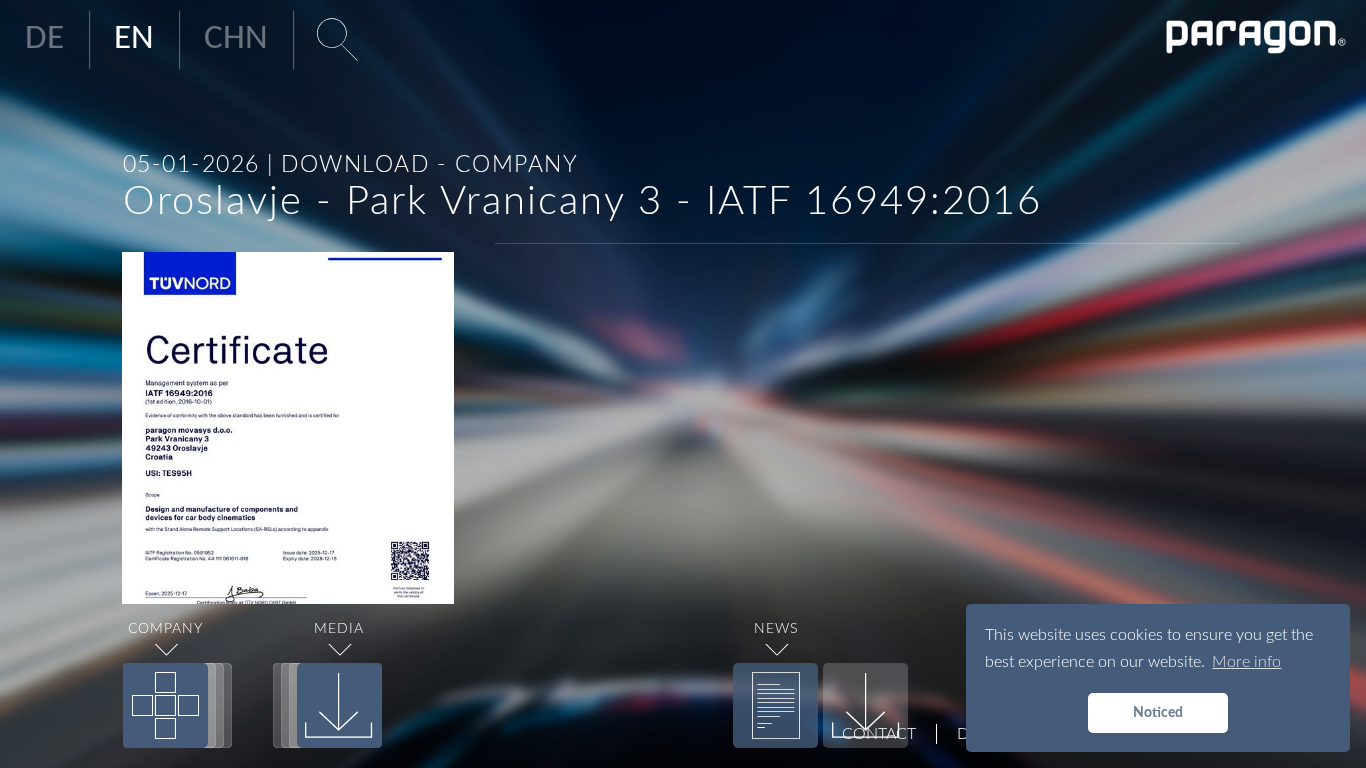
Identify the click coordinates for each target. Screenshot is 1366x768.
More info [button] (1246, 662)
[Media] (339, 705)
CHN (236, 39)
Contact (879, 734)
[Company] (165, 705)
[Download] (865, 705)
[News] (775, 705)
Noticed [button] (1158, 712)
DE (44, 39)
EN (134, 39)
